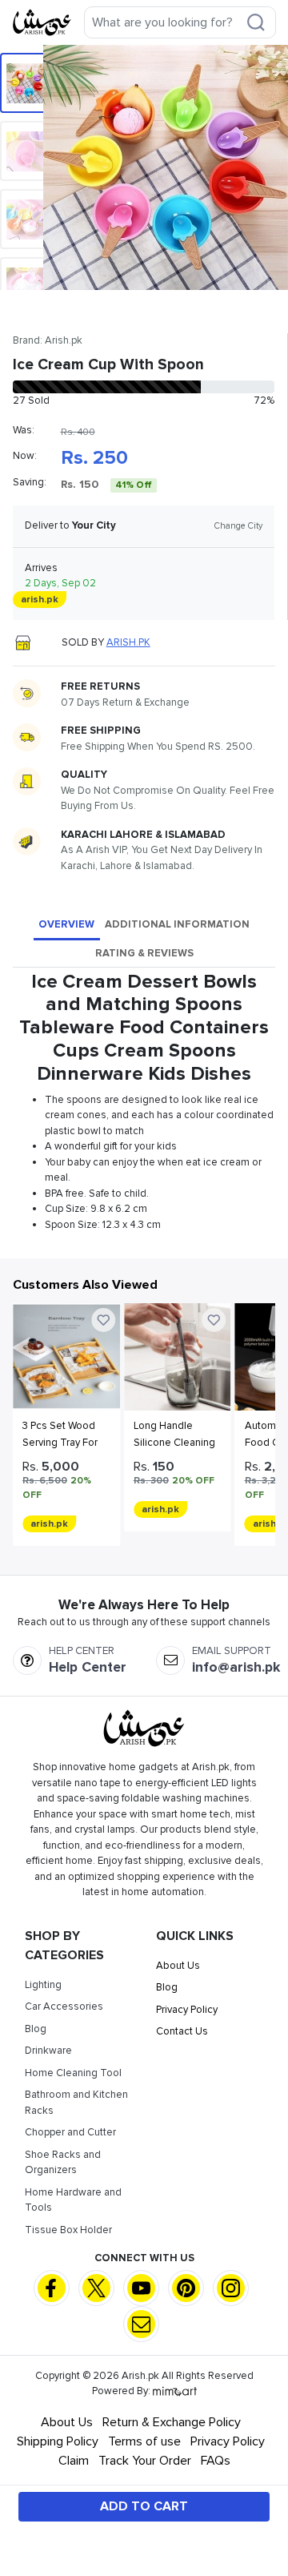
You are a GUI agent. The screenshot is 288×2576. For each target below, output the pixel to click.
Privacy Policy (187, 2010)
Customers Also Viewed (85, 1285)
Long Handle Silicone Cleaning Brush (174, 1443)
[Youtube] (141, 2288)
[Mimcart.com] (175, 2391)
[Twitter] (96, 2288)
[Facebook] (52, 2288)
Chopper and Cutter (70, 2132)
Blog (36, 2029)
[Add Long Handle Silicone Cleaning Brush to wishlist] (214, 1320)
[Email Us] (141, 2323)
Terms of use (144, 2441)
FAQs (216, 2461)
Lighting (43, 1985)
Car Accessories (64, 2006)
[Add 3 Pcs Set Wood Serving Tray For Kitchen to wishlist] (103, 1320)
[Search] (256, 22)
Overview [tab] (66, 924)
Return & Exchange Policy (172, 2422)
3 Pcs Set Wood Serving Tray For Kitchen (60, 1443)
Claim (74, 2461)
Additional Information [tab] (177, 924)
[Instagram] (231, 2288)
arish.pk (128, 642)
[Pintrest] (186, 2288)
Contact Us (182, 2031)
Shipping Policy (58, 2441)
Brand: (48, 340)
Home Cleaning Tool (73, 2073)
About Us (178, 1966)
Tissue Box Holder (68, 2230)
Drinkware (48, 2051)
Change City (238, 526)
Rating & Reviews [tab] (144, 953)
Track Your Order (145, 2461)
